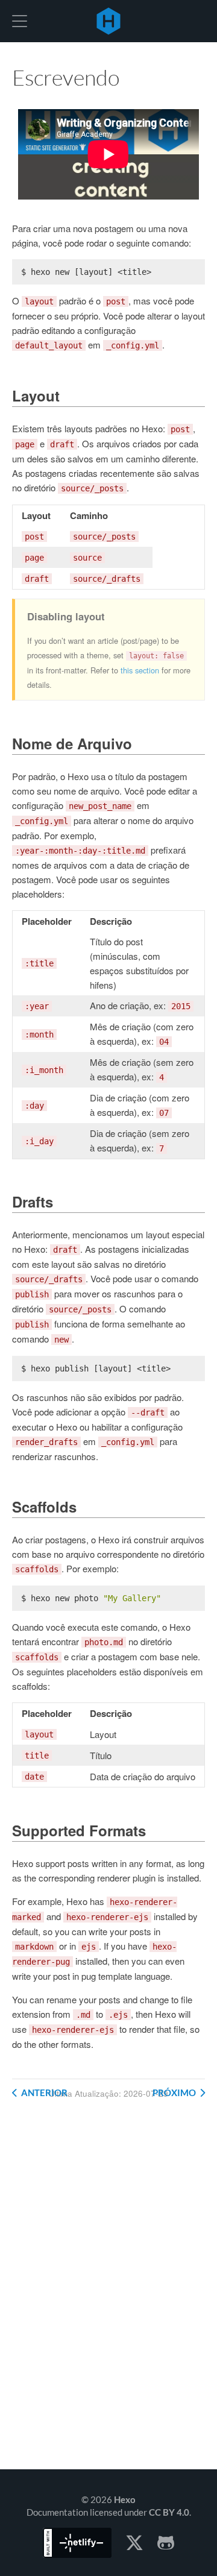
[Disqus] (108, 2294)
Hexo (108, 21)
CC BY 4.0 (169, 2512)
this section (140, 670)
